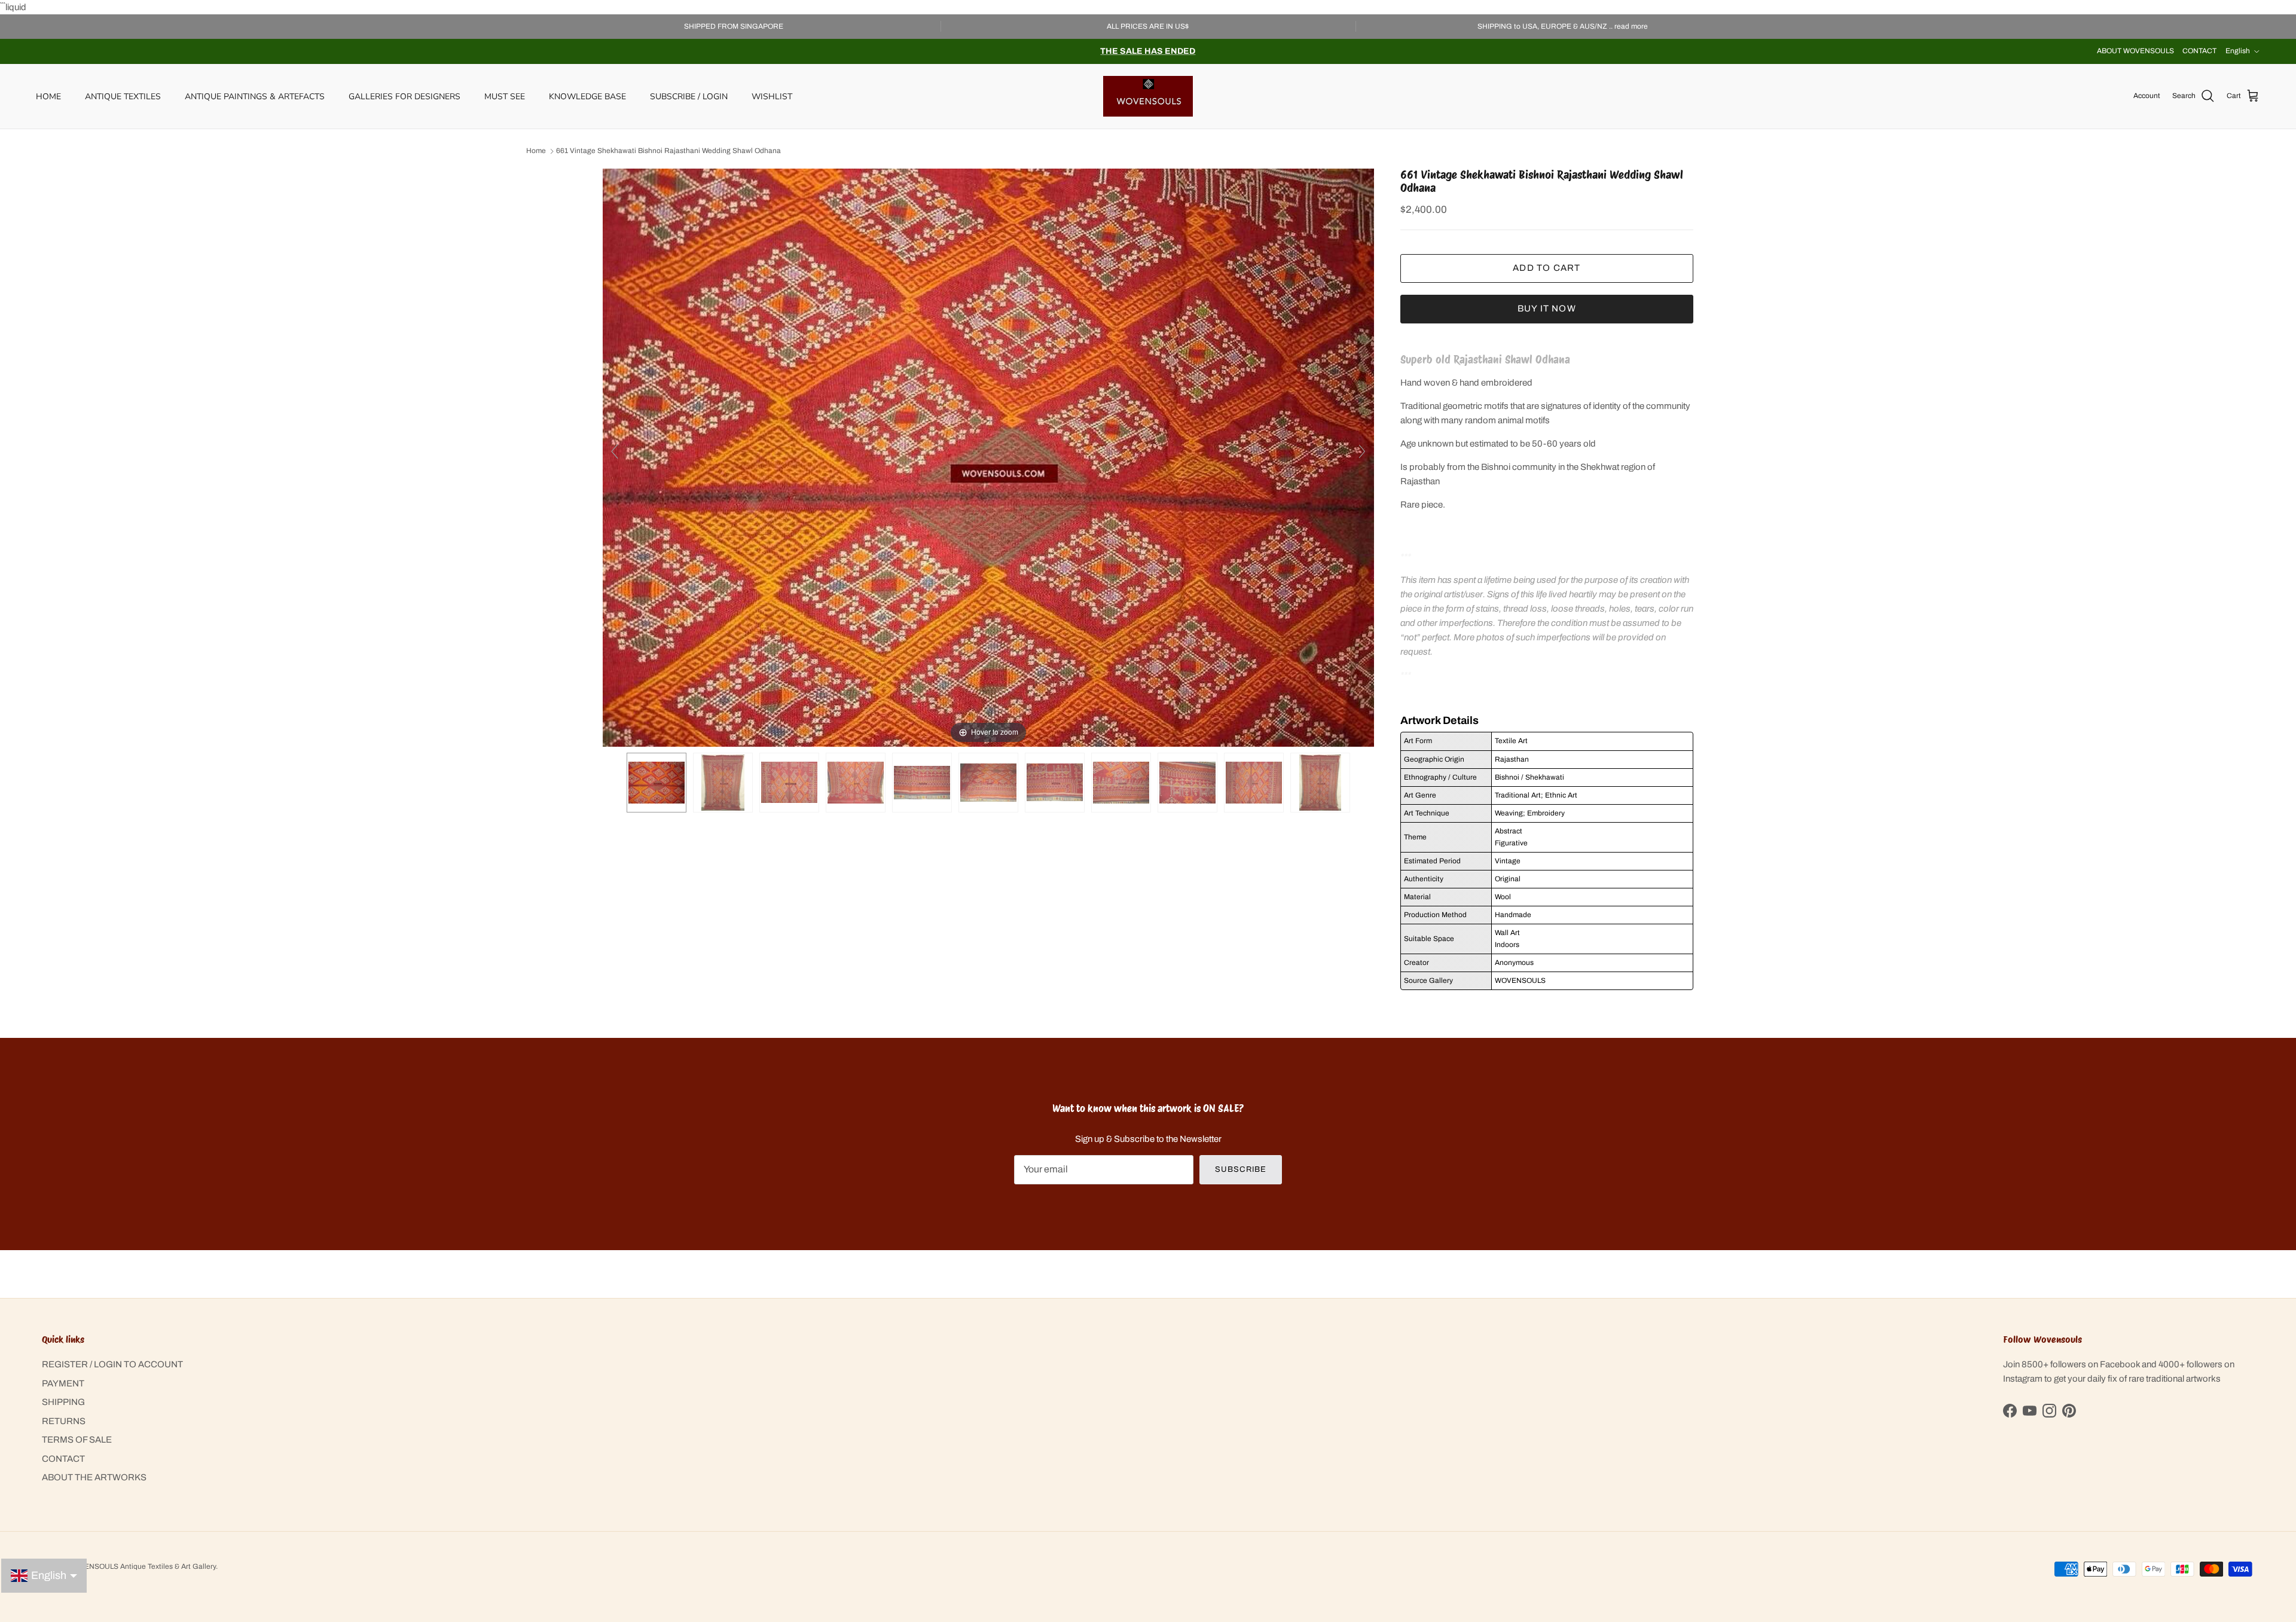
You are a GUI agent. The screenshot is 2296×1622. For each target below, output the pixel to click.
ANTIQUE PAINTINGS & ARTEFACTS (255, 96)
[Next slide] (1362, 451)
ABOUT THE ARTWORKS (94, 1477)
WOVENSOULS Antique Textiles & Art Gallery (142, 1566)
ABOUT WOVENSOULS (2135, 51)
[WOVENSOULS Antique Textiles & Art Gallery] (1148, 96)
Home (536, 151)
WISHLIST (772, 96)
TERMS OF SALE (77, 1440)
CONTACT (2199, 51)
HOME (48, 96)
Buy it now (1547, 308)
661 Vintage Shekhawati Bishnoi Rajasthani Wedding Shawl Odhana (668, 151)
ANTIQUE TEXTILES (123, 96)
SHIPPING (63, 1402)
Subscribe (1240, 1169)
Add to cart (1547, 268)
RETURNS (64, 1421)
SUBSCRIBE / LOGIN (689, 96)
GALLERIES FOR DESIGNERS (404, 96)
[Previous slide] (615, 451)
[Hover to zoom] (988, 457)
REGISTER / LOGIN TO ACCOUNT (112, 1364)
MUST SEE (505, 96)
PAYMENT (63, 1383)
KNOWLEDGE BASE (587, 96)
